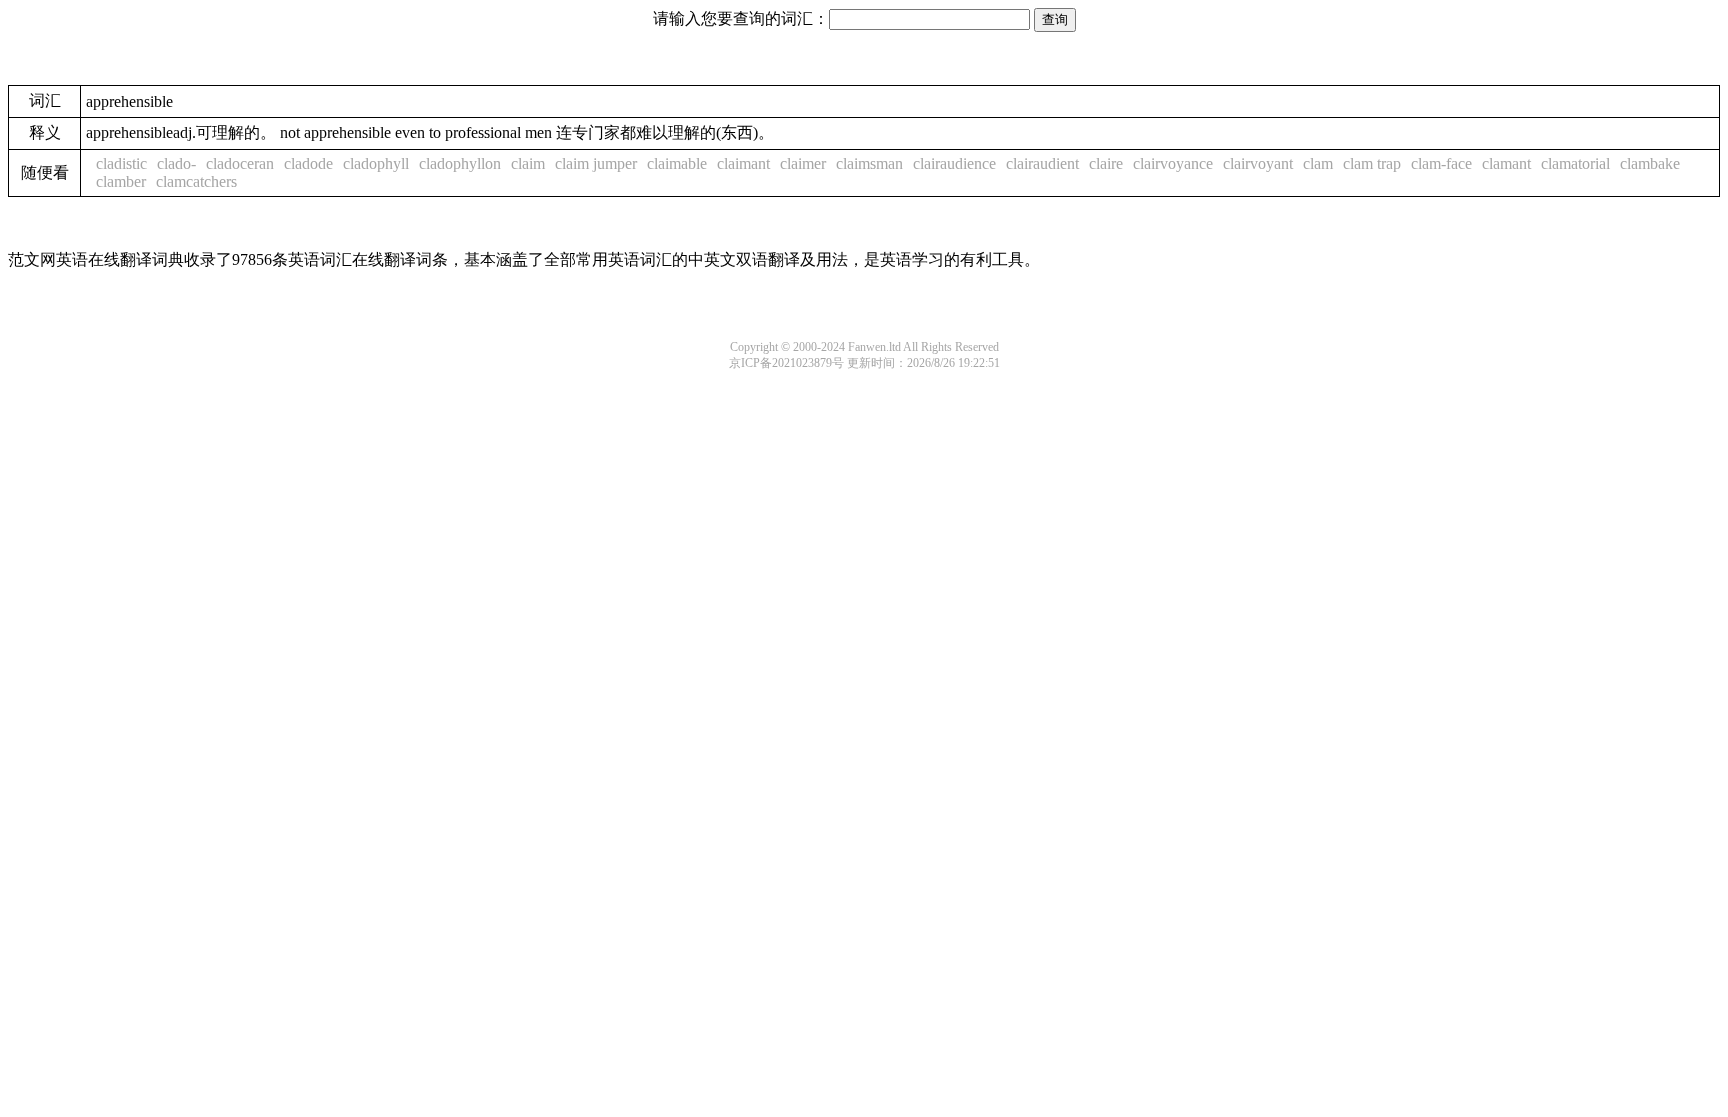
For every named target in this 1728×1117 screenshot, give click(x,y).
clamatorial (1575, 163)
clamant (1506, 163)
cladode (308, 163)
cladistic (121, 163)
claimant (743, 163)
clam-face (1441, 163)
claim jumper (596, 163)
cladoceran (240, 163)
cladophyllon (460, 163)
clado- (176, 163)
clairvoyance (1173, 163)
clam (1318, 163)
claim (528, 163)
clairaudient (1042, 163)
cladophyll (376, 163)
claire (1106, 163)
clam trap (1372, 163)
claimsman (869, 163)
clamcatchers (196, 181)
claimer (803, 163)
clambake (1650, 163)
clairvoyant (1258, 163)
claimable (677, 163)
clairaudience (954, 163)
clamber (121, 181)
